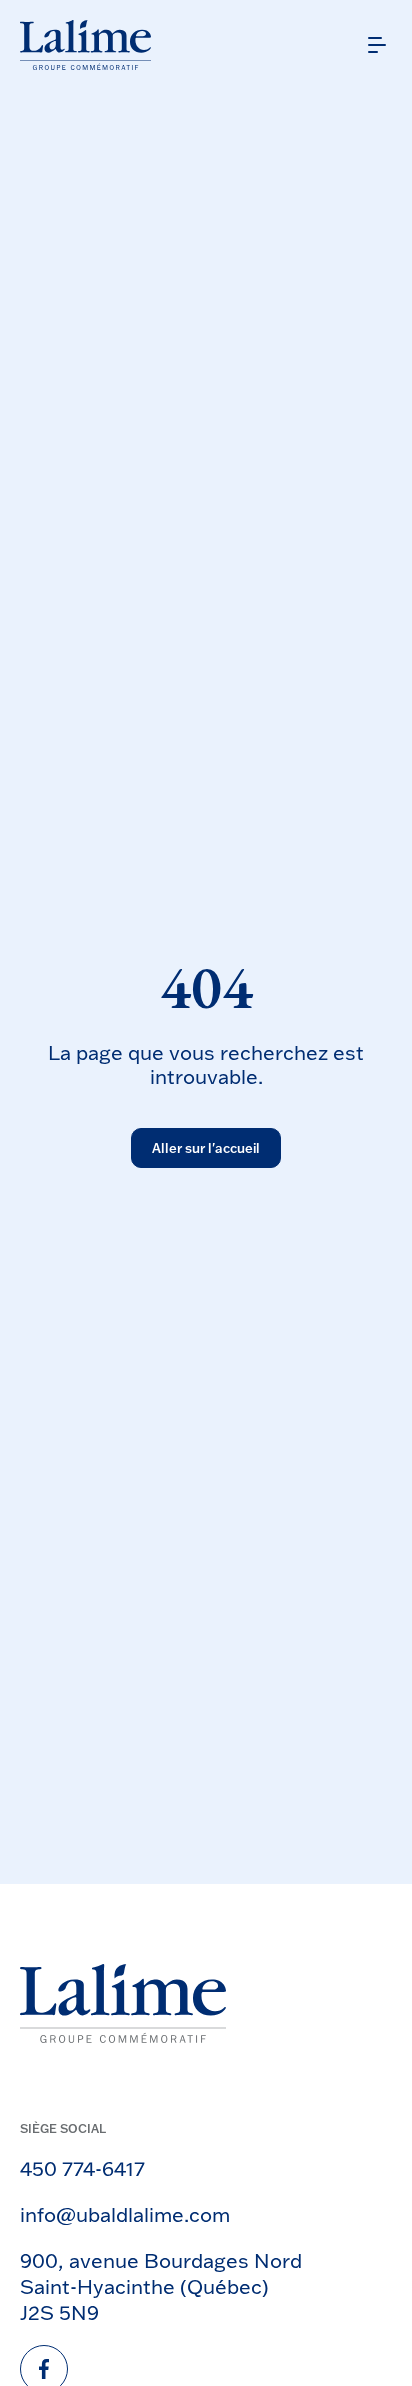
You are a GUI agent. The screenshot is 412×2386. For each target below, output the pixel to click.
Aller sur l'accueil (206, 1148)
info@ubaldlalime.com (125, 2214)
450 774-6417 (82, 2168)
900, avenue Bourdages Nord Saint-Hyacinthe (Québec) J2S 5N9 (161, 2286)
